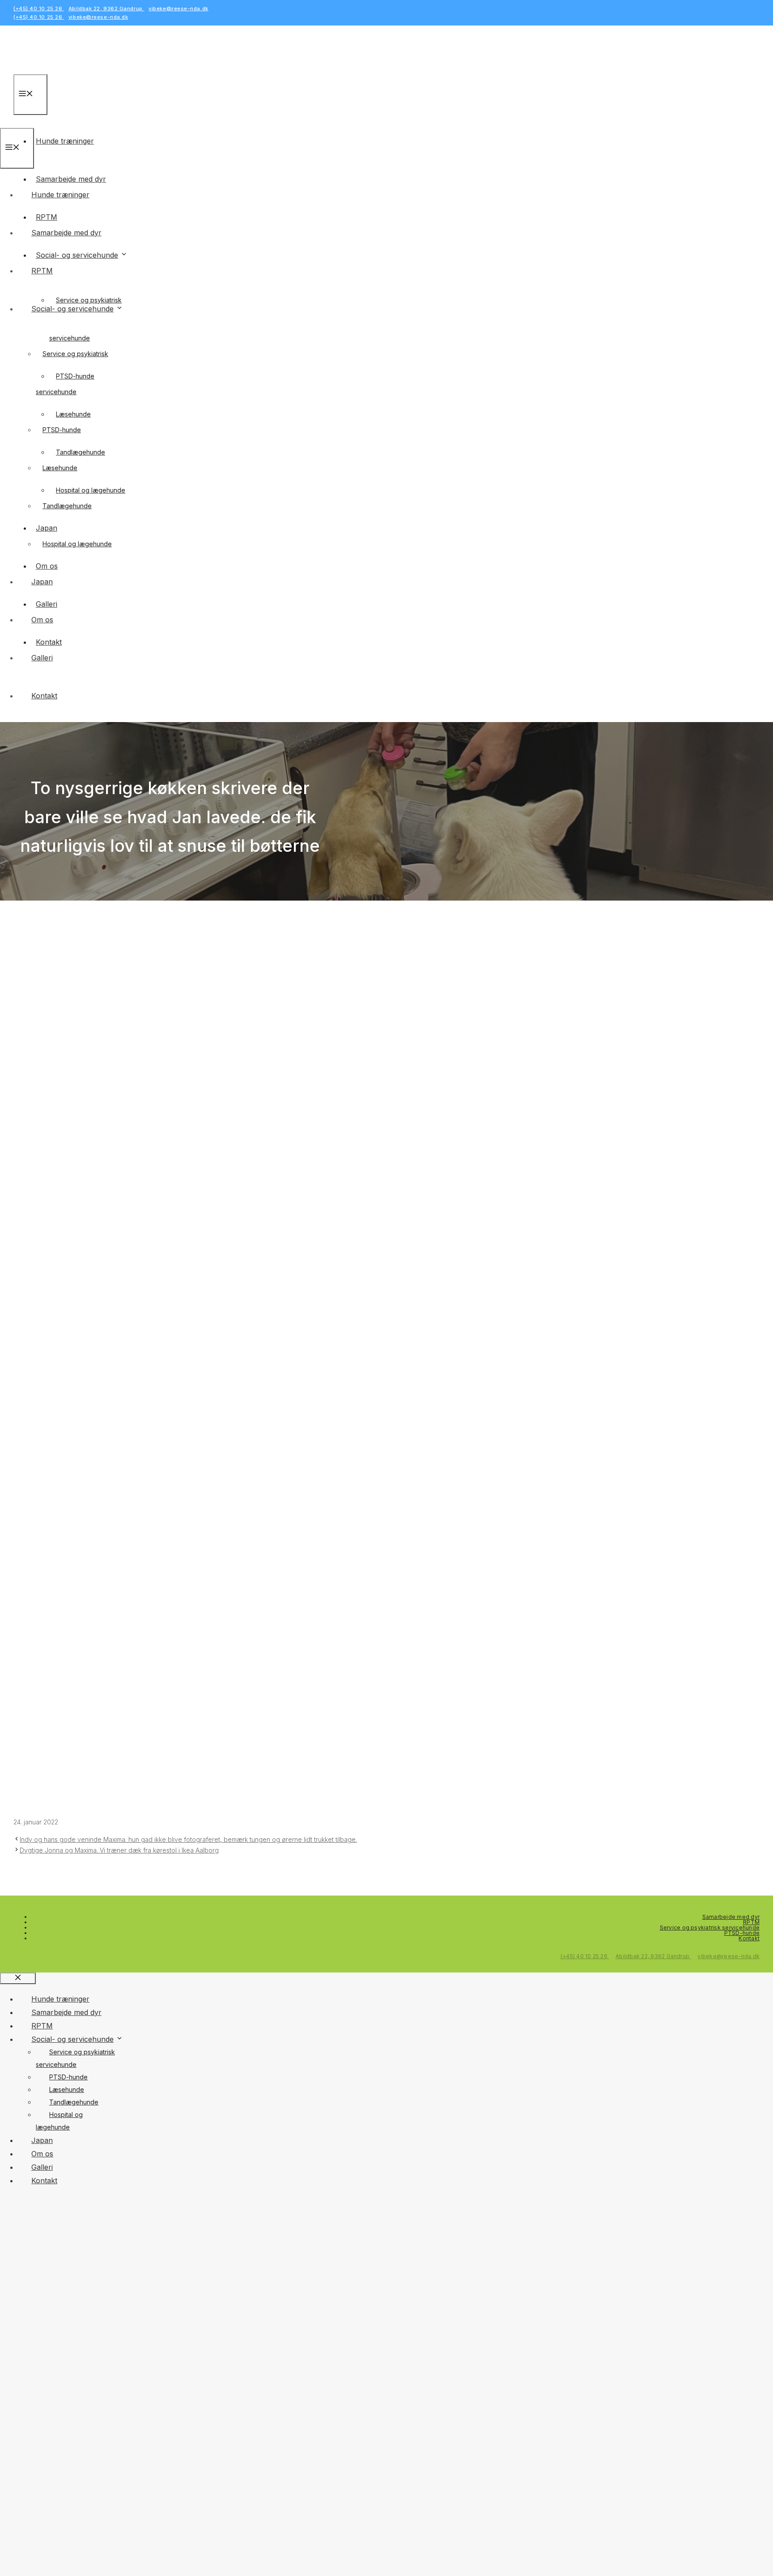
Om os (42, 620)
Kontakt (44, 696)
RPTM (42, 271)
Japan (42, 582)
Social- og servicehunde (77, 255)
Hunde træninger (65, 141)
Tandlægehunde (67, 506)
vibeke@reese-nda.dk (178, 9)
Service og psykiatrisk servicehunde (710, 1928)
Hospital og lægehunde (77, 544)
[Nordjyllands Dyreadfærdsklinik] (34, 121)
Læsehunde (60, 468)
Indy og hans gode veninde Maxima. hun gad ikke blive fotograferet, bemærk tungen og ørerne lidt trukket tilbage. (188, 1839)
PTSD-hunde (62, 430)
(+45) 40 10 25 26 (39, 9)
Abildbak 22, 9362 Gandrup (106, 9)
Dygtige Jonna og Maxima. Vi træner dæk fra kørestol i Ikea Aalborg (119, 1850)
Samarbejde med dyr (66, 233)
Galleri (42, 658)
